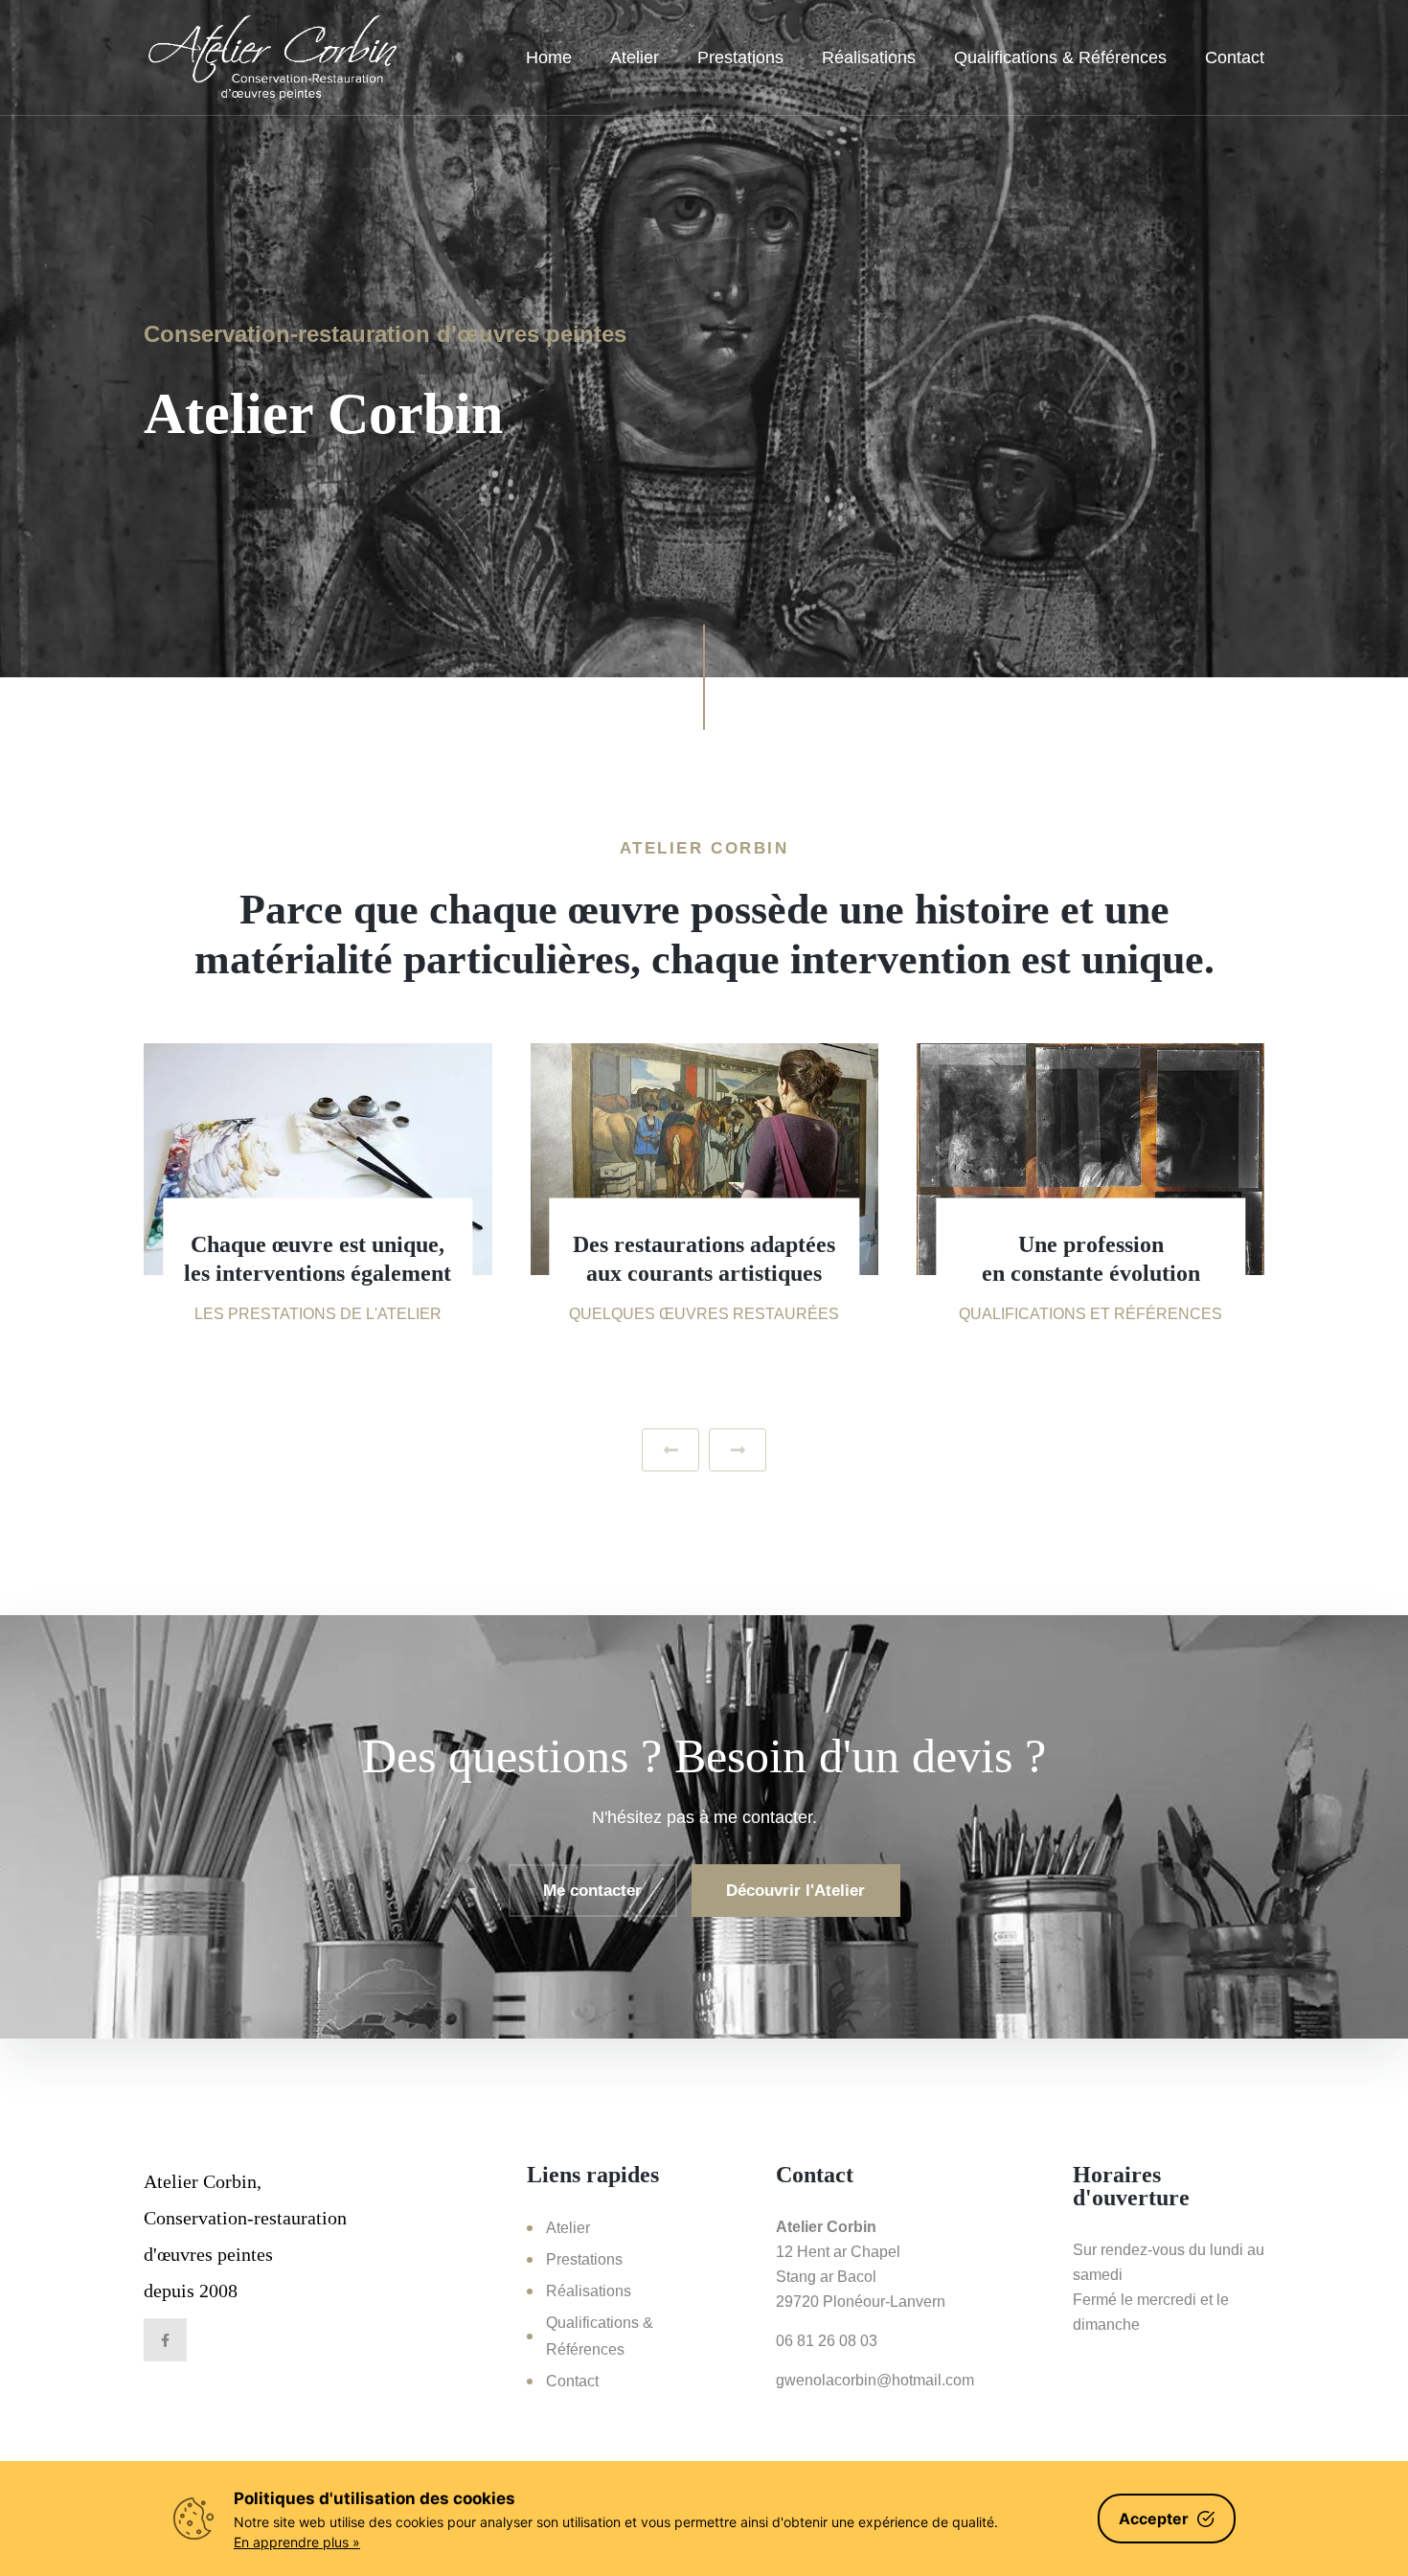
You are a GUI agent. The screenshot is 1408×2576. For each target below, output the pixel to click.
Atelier (635, 57)
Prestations (740, 57)
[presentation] (670, 1450)
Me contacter (592, 1891)
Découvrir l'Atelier (795, 1891)
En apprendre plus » (297, 2542)
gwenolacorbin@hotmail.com (875, 2380)
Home (549, 57)
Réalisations (869, 57)
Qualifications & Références (1060, 57)
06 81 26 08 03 (827, 2341)
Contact (1235, 57)
